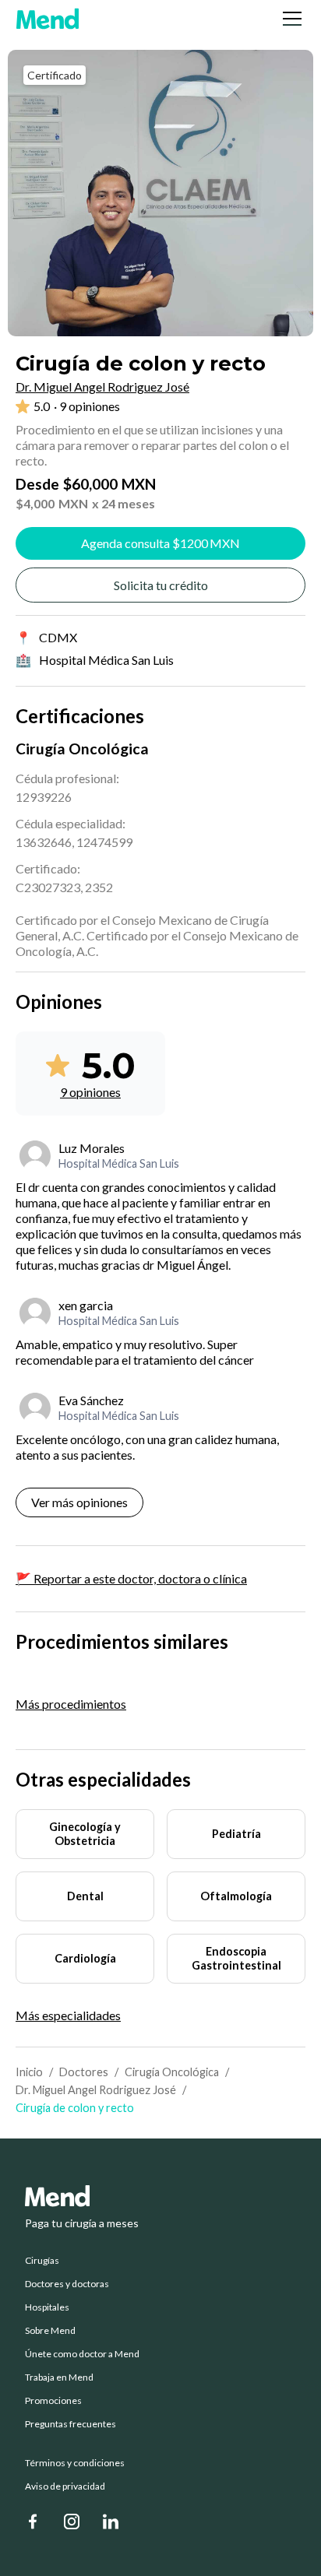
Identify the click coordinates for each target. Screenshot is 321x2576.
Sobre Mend (50, 2331)
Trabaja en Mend (59, 2377)
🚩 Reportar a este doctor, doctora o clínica (131, 1578)
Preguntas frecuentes (71, 2424)
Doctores (84, 2072)
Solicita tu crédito (161, 585)
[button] (289, 19)
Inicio (29, 2072)
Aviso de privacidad (65, 2486)
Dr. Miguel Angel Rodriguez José (96, 2090)
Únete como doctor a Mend (82, 2354)
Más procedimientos (71, 1704)
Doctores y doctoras (67, 2284)
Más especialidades (68, 2015)
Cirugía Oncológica (172, 2072)
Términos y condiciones (75, 2463)
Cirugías (42, 2261)
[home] (48, 19)
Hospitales (47, 2307)
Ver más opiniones (79, 1502)
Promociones (53, 2401)
